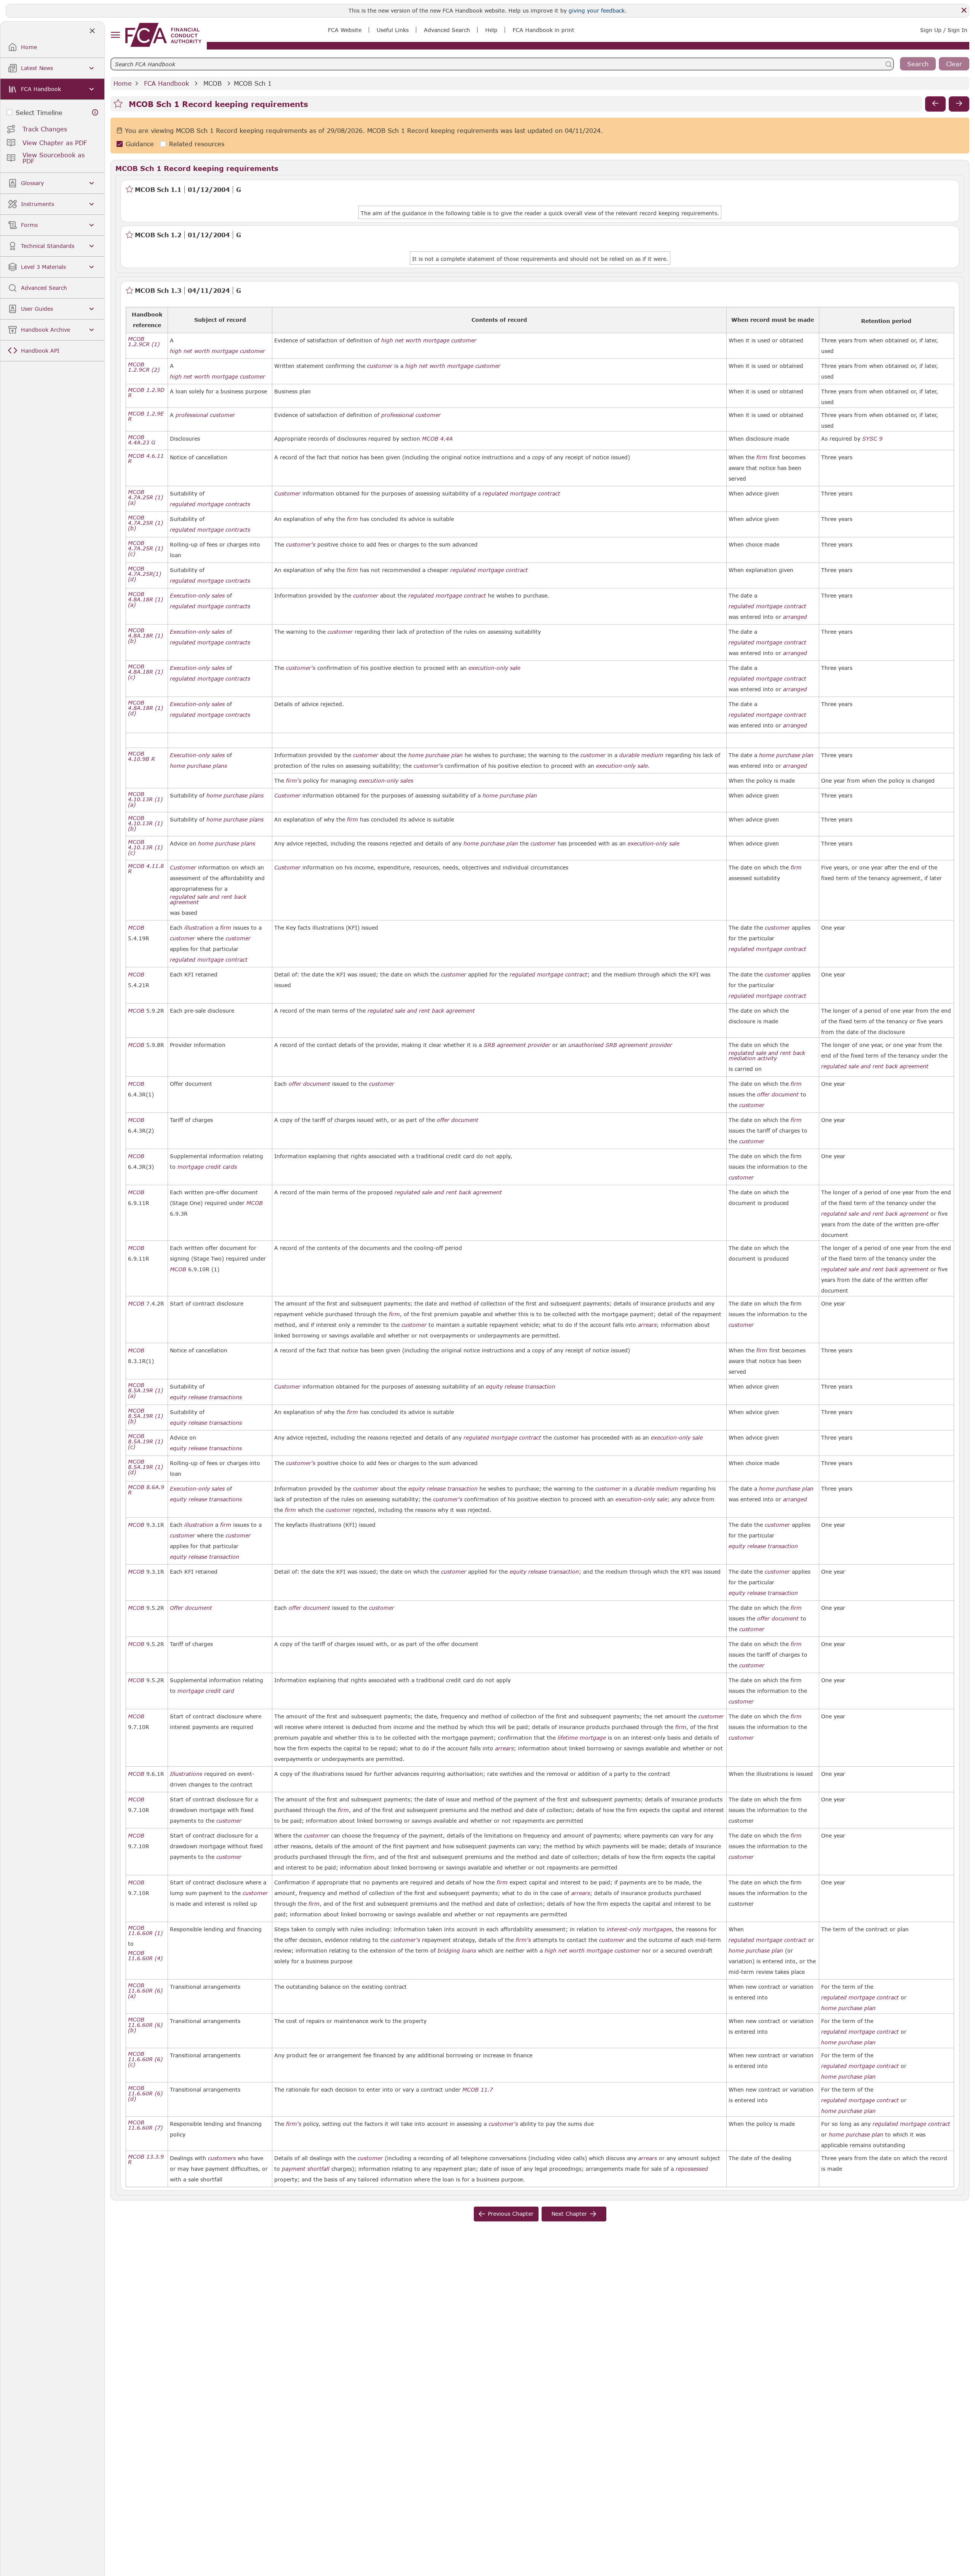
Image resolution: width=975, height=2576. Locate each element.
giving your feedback (597, 10)
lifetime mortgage (582, 1738)
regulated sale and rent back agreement (208, 900)
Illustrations (186, 1774)
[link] (163, 35)
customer (380, 366)
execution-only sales (386, 781)
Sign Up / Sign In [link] (944, 30)
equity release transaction (521, 1387)
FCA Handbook (166, 83)
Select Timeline (39, 113)
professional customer (205, 415)
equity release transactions (206, 1397)
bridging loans (457, 1951)
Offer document (191, 1608)
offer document (309, 1084)
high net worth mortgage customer (217, 351)
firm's (294, 781)
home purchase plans (198, 766)
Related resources (197, 144)
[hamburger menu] (115, 35)
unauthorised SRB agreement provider (620, 1045)
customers (222, 2158)
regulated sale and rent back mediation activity (767, 1056)
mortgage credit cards (207, 1167)
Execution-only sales (197, 596)
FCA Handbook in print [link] (543, 30)
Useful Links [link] (393, 30)
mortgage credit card (206, 1691)
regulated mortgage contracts (210, 504)
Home (123, 83)
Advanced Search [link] (447, 30)
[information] (95, 113)
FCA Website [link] (345, 30)
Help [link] (491, 30)
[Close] (964, 10)
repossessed (692, 2169)
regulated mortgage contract (521, 494)
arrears (647, 1325)
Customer (287, 494)
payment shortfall (306, 2169)
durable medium (641, 755)
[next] (959, 104)
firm (762, 457)
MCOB (213, 83)
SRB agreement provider (517, 1045)
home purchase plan (436, 755)
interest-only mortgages (639, 1929)
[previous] (935, 104)
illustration (199, 928)
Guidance (140, 144)
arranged (795, 617)
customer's (301, 545)
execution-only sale (494, 668)
